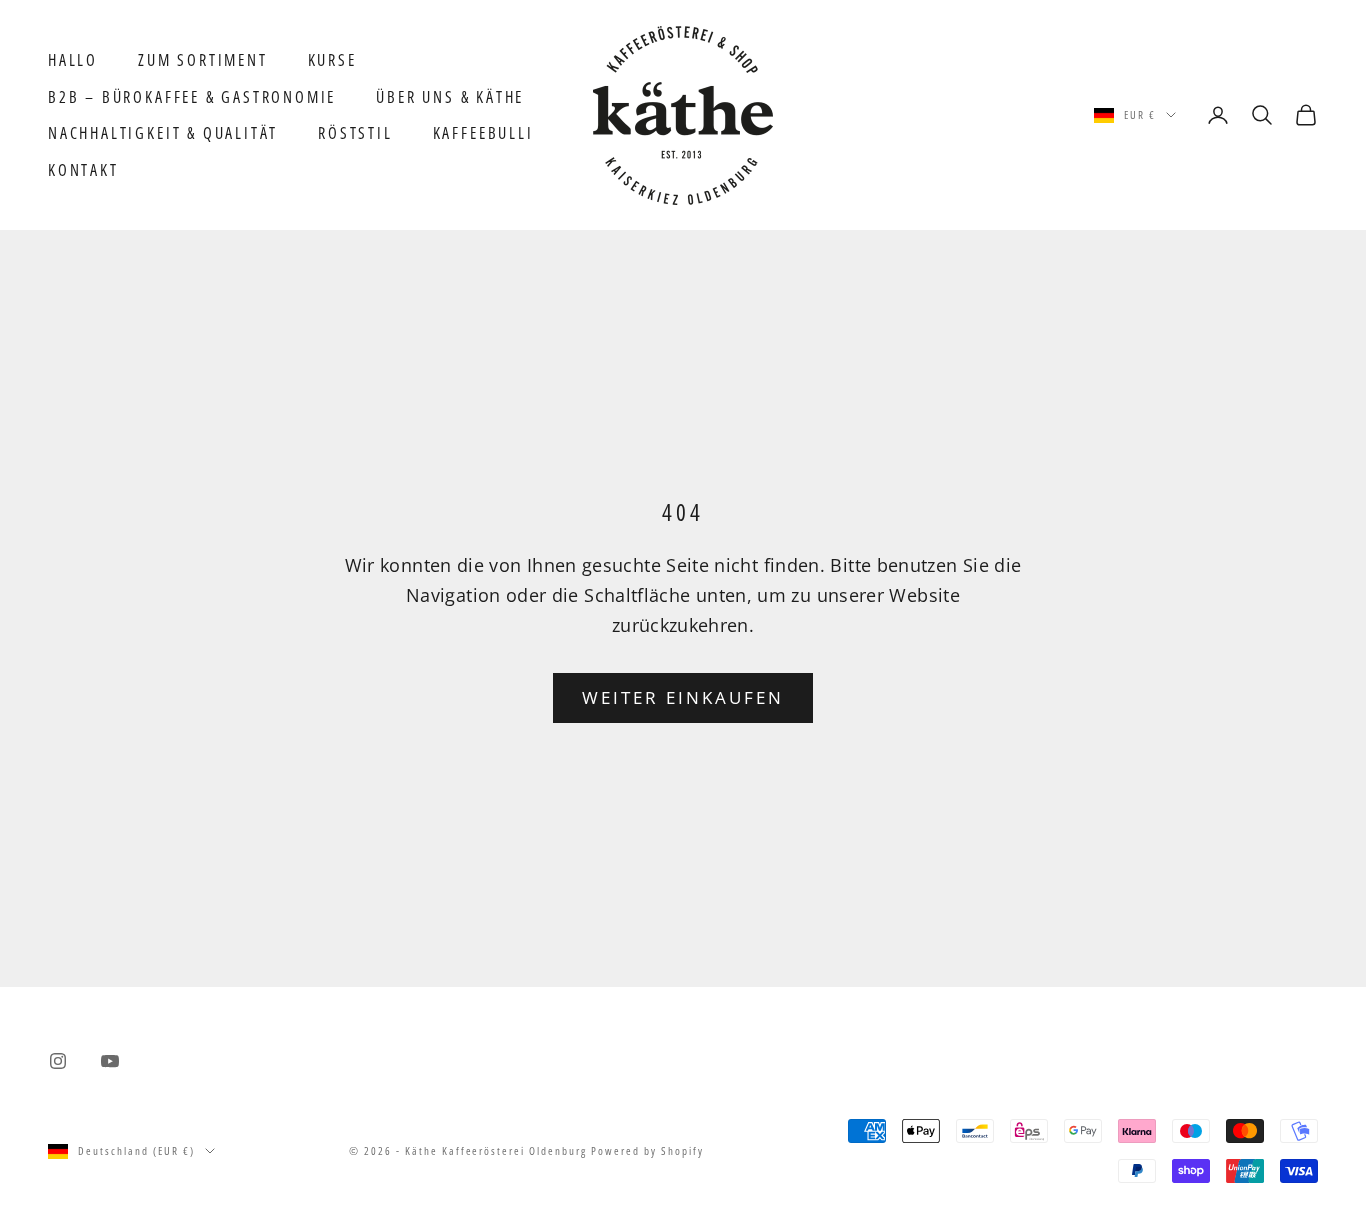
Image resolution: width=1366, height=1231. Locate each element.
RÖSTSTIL (355, 133)
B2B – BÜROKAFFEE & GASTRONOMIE (192, 97)
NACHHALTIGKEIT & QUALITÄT (163, 133)
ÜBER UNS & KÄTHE (450, 97)
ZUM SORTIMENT (203, 60)
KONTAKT (83, 170)
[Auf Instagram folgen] (58, 1061)
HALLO (73, 60)
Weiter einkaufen (683, 697)
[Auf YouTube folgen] (110, 1061)
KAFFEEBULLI (483, 133)
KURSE (332, 60)
